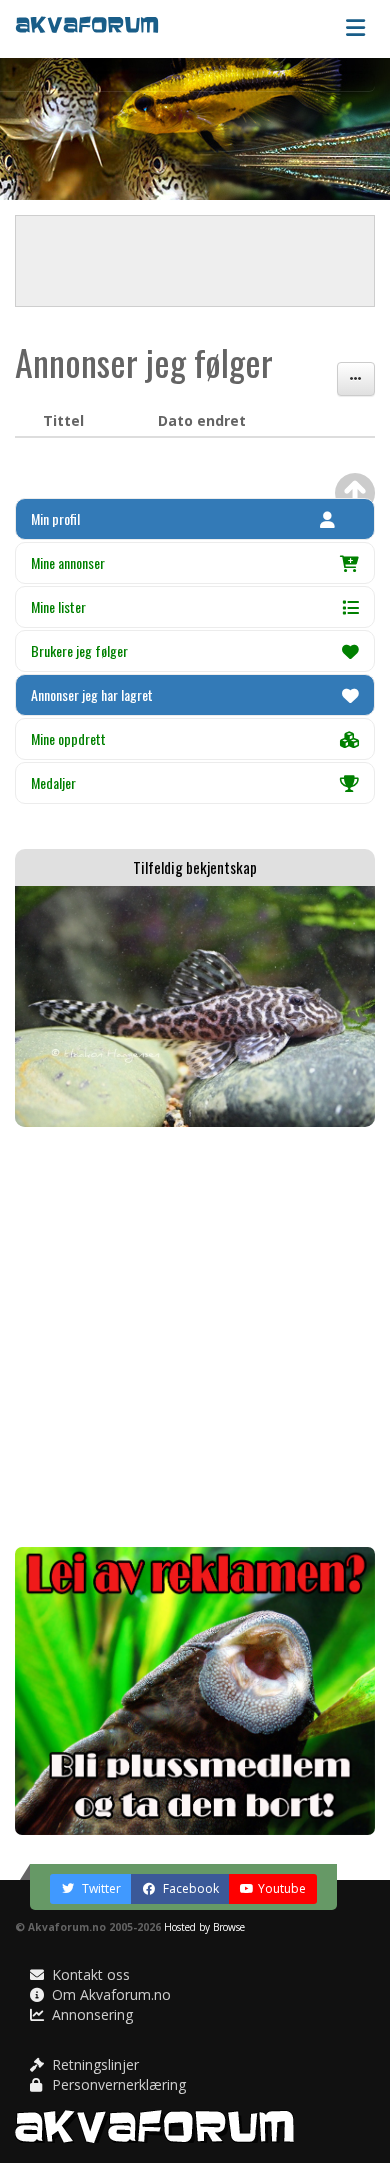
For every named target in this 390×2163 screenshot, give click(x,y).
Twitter (100, 1888)
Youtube (282, 1888)
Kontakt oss (89, 1974)
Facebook (189, 1888)
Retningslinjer (93, 2064)
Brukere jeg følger (79, 650)
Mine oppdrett (68, 738)
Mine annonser (68, 562)
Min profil (55, 518)
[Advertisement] (195, 1337)
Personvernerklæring (117, 2084)
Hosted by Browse (204, 1927)
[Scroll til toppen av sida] (355, 493)
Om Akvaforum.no (109, 1994)
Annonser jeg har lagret (92, 694)
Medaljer (53, 782)
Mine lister (58, 606)
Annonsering (90, 2014)
